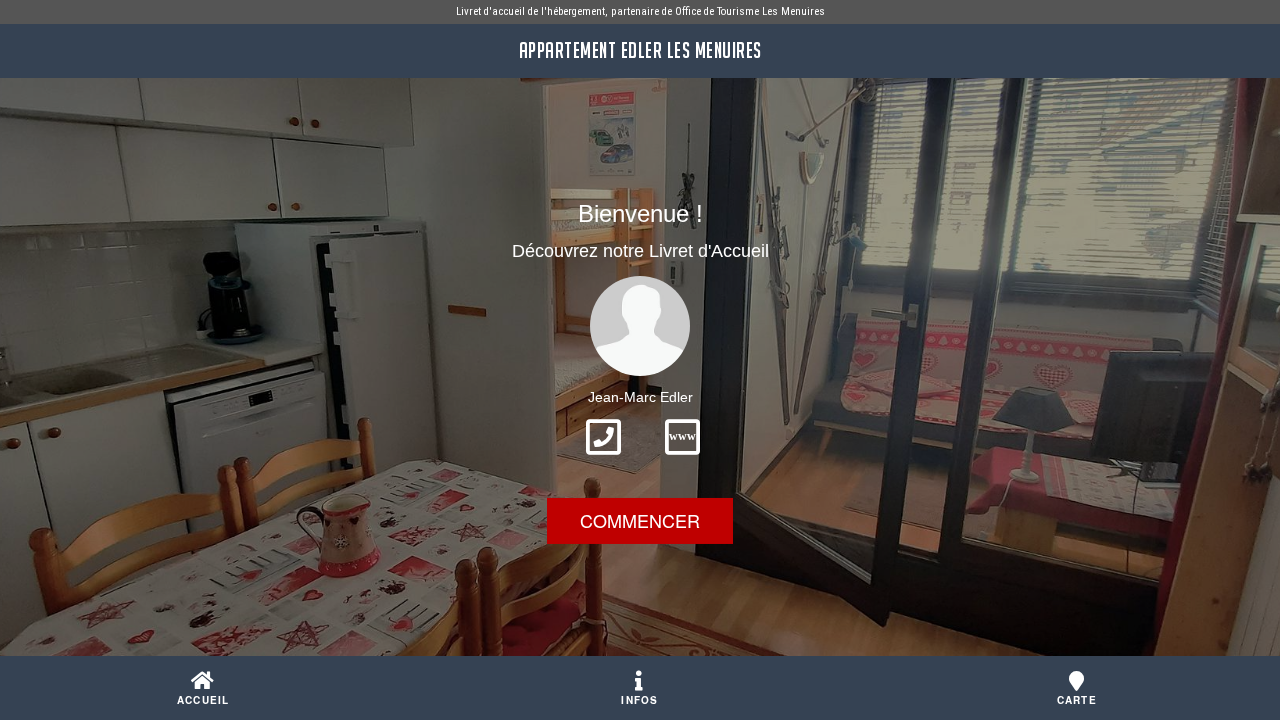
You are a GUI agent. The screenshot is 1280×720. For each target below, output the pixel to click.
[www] (682, 461)
